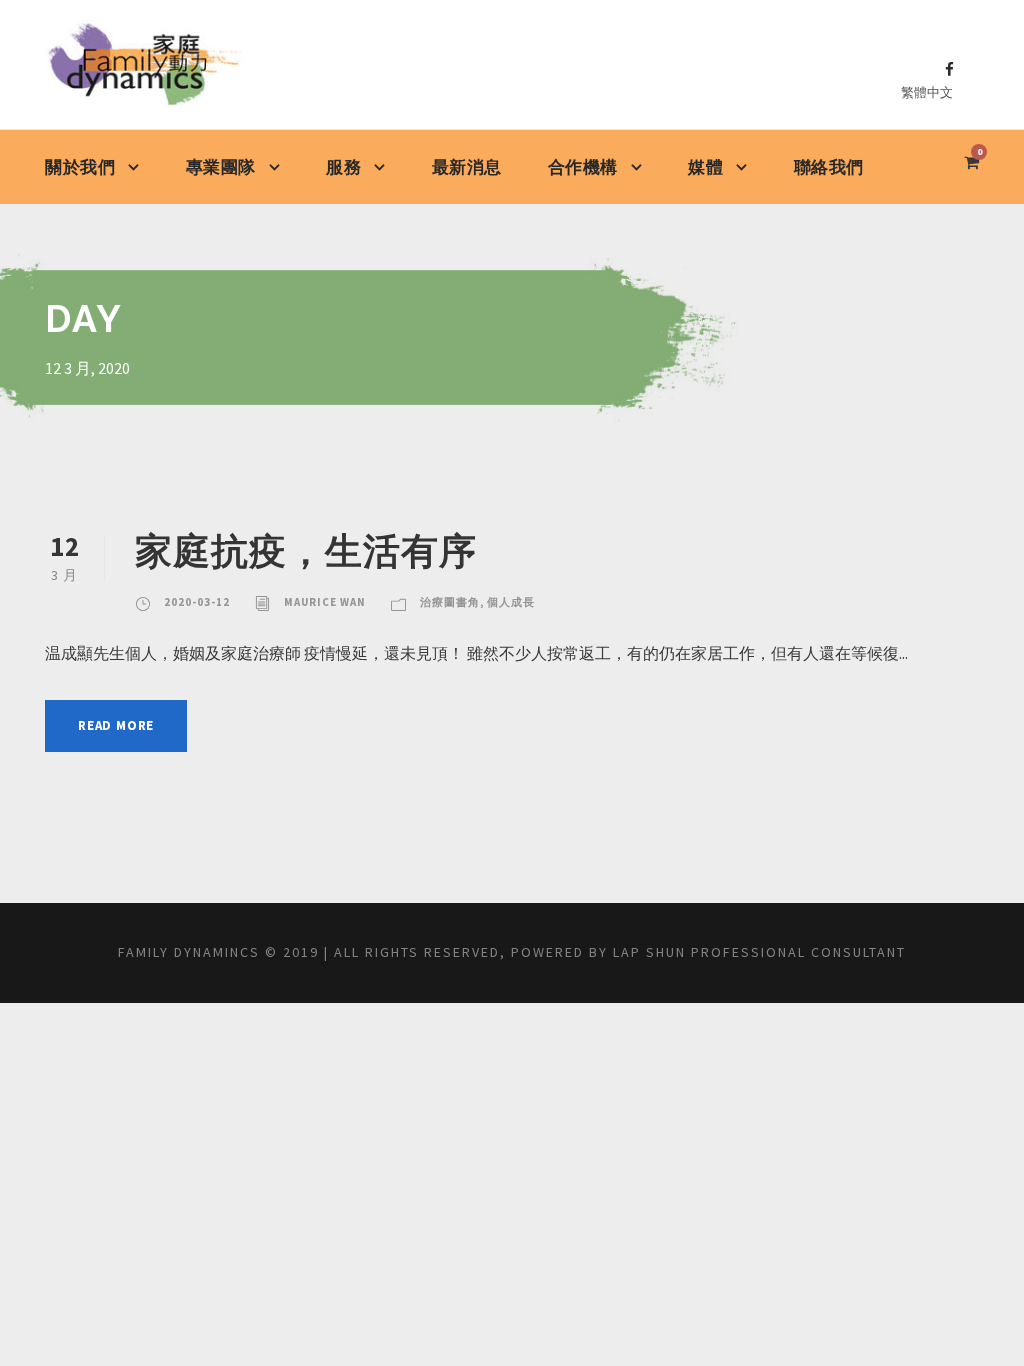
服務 (343, 167)
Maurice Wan (325, 602)
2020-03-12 (197, 602)
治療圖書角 (450, 602)
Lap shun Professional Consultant (759, 952)
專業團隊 (221, 167)
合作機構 (583, 167)
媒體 (705, 167)
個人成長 (511, 602)
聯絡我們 (829, 167)
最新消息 (467, 167)
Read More (116, 725)
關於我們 (80, 167)
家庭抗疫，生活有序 (306, 551)
